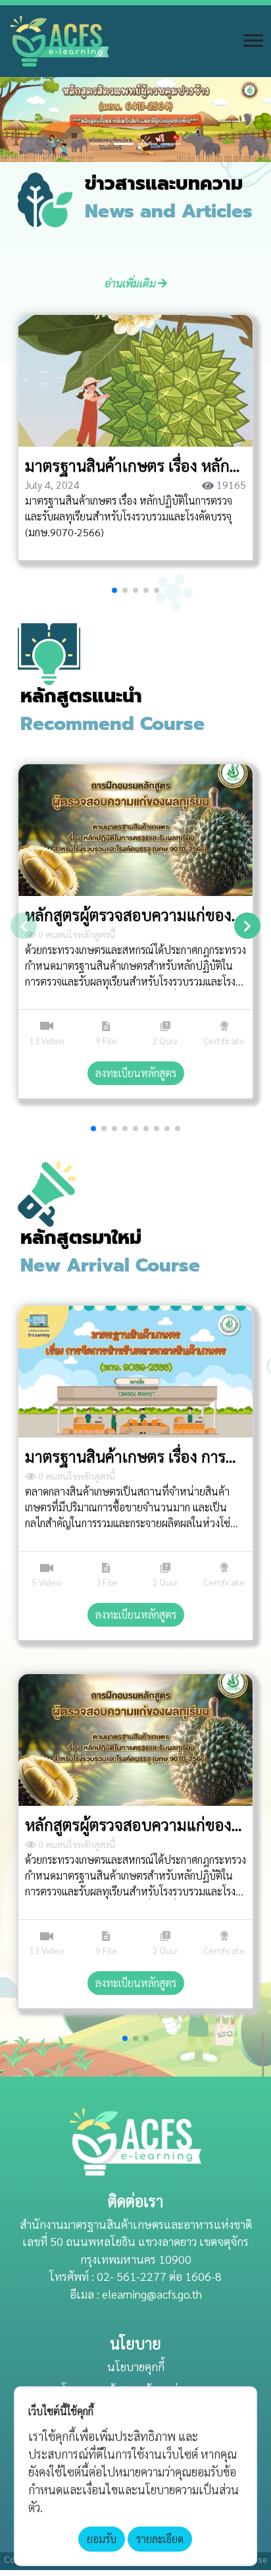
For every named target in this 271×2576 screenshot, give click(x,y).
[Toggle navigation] (253, 41)
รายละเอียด (160, 2539)
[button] (20, 120)
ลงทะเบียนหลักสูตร (136, 1073)
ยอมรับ (102, 2539)
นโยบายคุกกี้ (136, 2366)
